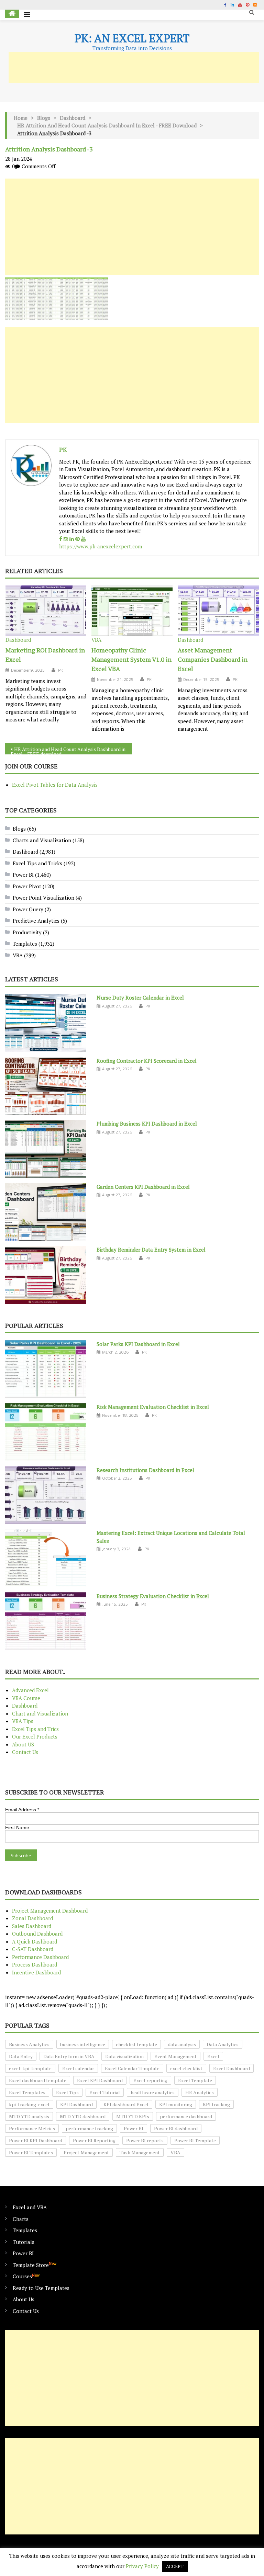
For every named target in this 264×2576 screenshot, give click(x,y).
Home (21, 118)
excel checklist (186, 2068)
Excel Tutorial (105, 2092)
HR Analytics (200, 2092)
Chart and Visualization (40, 1713)
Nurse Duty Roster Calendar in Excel (140, 998)
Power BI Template (195, 2140)
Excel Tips (67, 2092)
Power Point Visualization (43, 898)
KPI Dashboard (76, 2104)
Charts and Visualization (42, 840)
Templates (25, 944)
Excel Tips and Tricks (37, 863)
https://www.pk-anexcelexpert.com (101, 546)
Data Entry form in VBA (69, 2056)
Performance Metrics (32, 2128)
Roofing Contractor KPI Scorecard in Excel (147, 1061)
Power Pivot (27, 886)
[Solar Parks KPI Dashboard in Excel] (46, 1369)
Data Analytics (223, 2044)
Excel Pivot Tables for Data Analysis (55, 785)
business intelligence (83, 2044)
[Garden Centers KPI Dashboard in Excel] (46, 1212)
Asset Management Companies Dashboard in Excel (213, 659)
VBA (96, 640)
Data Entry (21, 2056)
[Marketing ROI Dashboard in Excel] (46, 611)
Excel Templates (27, 2092)
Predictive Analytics (36, 921)
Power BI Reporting (94, 2140)
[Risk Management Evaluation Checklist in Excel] (46, 1432)
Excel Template (195, 2080)
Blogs (44, 118)
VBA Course (26, 1698)
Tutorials (24, 2242)
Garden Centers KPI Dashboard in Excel (143, 1187)
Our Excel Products (35, 1736)
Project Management (86, 2152)
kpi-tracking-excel (29, 2104)
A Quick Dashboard (35, 1941)
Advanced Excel (30, 1690)
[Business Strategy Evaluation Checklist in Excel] (46, 1621)
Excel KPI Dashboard (100, 2080)
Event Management (175, 2056)
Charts (21, 2219)
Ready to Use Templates (41, 2288)
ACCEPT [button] (175, 2566)
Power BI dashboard (176, 2128)
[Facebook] (61, 539)
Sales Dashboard (32, 1926)
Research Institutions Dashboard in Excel (145, 1470)
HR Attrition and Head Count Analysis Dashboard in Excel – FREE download (68, 750)
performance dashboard (186, 2116)
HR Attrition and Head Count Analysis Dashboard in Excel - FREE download (107, 125)
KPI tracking (216, 2104)
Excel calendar (78, 2068)
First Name (17, 1827)
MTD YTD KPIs (133, 2116)
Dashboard (73, 118)
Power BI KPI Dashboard (36, 2140)
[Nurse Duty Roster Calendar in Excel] (46, 1023)
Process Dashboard (35, 1964)
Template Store (35, 2265)
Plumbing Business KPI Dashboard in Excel (147, 1124)
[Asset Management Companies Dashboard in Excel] (218, 611)
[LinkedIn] (72, 539)
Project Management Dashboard (50, 1911)
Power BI (23, 875)
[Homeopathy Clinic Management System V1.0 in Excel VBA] (132, 611)
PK (63, 449)
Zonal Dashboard (32, 1918)
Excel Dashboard (232, 2068)
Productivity (27, 932)
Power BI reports (145, 2140)
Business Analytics (29, 2044)
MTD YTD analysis (29, 2116)
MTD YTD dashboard (83, 2116)
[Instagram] (66, 539)
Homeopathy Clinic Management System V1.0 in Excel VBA (131, 659)
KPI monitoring (176, 2104)
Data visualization (124, 2056)
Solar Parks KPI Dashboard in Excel (138, 1344)
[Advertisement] (134, 68)
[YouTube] (83, 539)
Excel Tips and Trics (35, 1729)
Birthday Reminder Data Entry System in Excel (151, 1250)
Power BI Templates (31, 2152)
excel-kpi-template (30, 2068)
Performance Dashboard (40, 1957)
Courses (26, 2276)
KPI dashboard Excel (126, 2104)
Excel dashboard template (38, 2080)
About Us (24, 2299)
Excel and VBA (30, 2207)
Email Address (22, 1810)
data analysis (182, 2044)
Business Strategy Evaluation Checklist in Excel (153, 1596)
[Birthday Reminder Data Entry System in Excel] (46, 1275)
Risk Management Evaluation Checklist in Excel (153, 1407)
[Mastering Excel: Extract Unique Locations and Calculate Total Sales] (46, 1558)
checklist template (136, 2044)
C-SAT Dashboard (33, 1949)
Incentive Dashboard (36, 1972)
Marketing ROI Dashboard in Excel (45, 655)
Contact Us (25, 1752)
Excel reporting (150, 2080)
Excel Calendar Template (132, 2068)
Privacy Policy (142, 2566)
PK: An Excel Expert (132, 38)
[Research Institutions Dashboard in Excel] (46, 1495)
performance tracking (89, 2128)
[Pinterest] (78, 539)
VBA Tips (23, 1721)
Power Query (28, 909)
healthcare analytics (153, 2092)
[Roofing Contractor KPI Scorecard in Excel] (46, 1086)
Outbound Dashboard (37, 1934)
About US (23, 1744)
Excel (213, 2056)
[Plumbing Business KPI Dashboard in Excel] (46, 1149)
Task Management (140, 2152)
